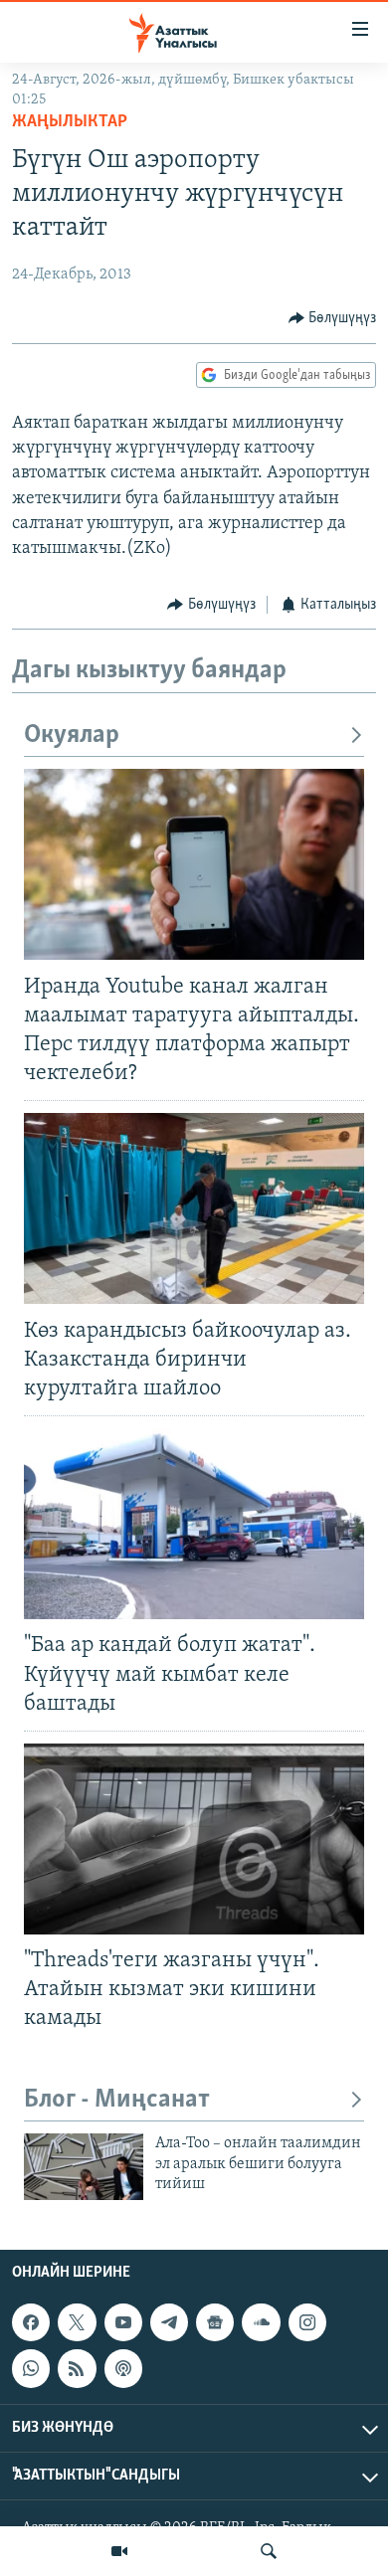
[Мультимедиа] (119, 2551)
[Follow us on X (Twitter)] (77, 2322)
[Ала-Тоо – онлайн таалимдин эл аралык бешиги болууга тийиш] (84, 2167)
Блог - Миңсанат (117, 2100)
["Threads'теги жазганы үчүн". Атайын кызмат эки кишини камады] (194, 1839)
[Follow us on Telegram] (169, 2322)
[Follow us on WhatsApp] (31, 2368)
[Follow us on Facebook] (31, 2322)
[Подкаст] (123, 2368)
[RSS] (77, 2368)
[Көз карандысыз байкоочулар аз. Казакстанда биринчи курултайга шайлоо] (194, 1208)
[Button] (333, 318)
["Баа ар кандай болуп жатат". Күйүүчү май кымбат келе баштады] (194, 1524)
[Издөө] (269, 2551)
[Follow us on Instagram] (307, 2322)
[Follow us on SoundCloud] (261, 2322)
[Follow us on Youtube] (123, 2322)
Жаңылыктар (70, 122)
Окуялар (72, 736)
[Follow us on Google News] (215, 2322)
